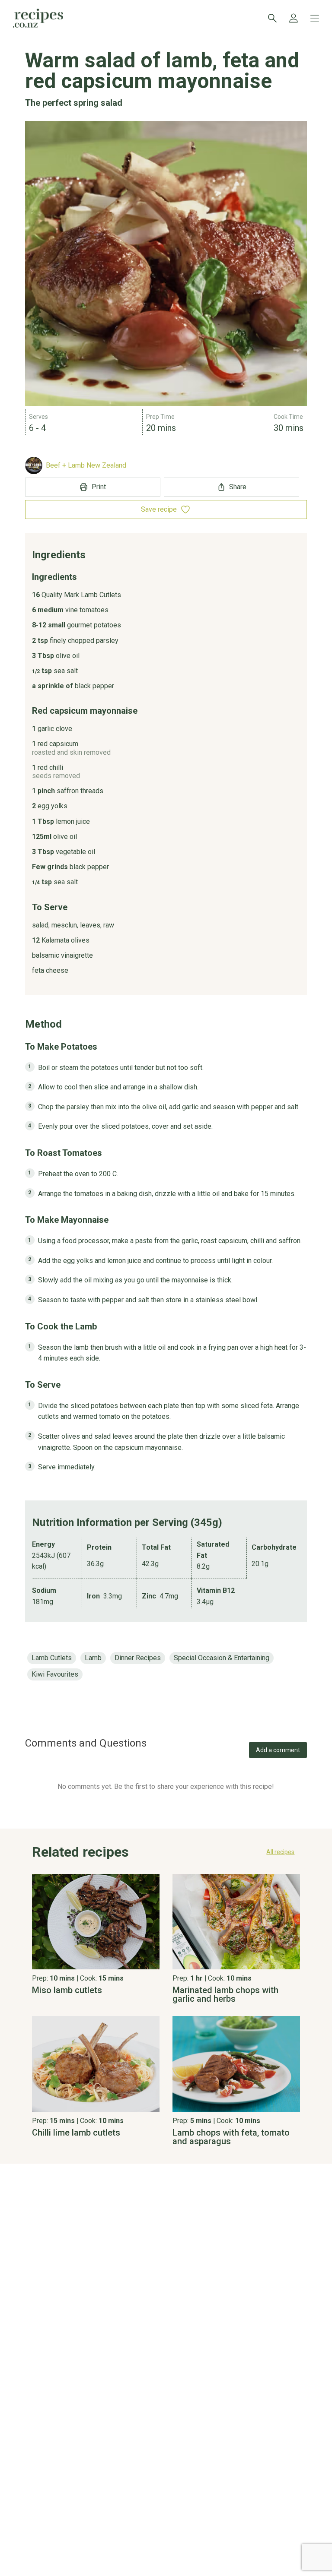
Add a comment (278, 1750)
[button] (166, 1854)
